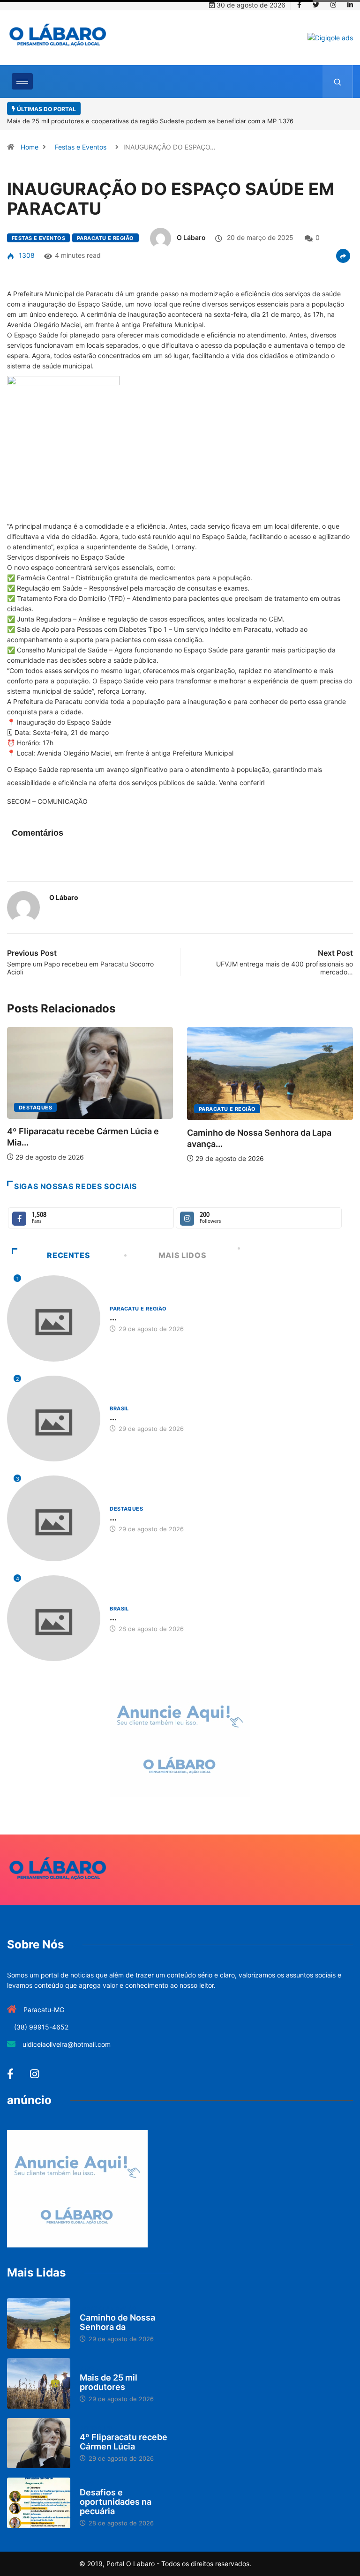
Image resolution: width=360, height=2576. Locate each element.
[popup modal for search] (338, 82)
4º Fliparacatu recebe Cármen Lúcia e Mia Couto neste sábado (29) (171, 121)
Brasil (209, 1126)
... (113, 1317)
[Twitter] (316, 5)
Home (30, 147)
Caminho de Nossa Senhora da (117, 2322)
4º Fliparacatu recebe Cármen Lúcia (124, 2442)
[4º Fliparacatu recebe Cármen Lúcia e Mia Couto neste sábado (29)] (39, 2443)
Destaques (126, 1509)
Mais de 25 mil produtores (109, 2382)
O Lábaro (191, 237)
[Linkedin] (350, 5)
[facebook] (299, 5)
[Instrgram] (333, 5)
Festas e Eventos (81, 147)
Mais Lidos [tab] (182, 1255)
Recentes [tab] (68, 1255)
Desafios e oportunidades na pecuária (116, 2502)
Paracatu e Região (105, 238)
